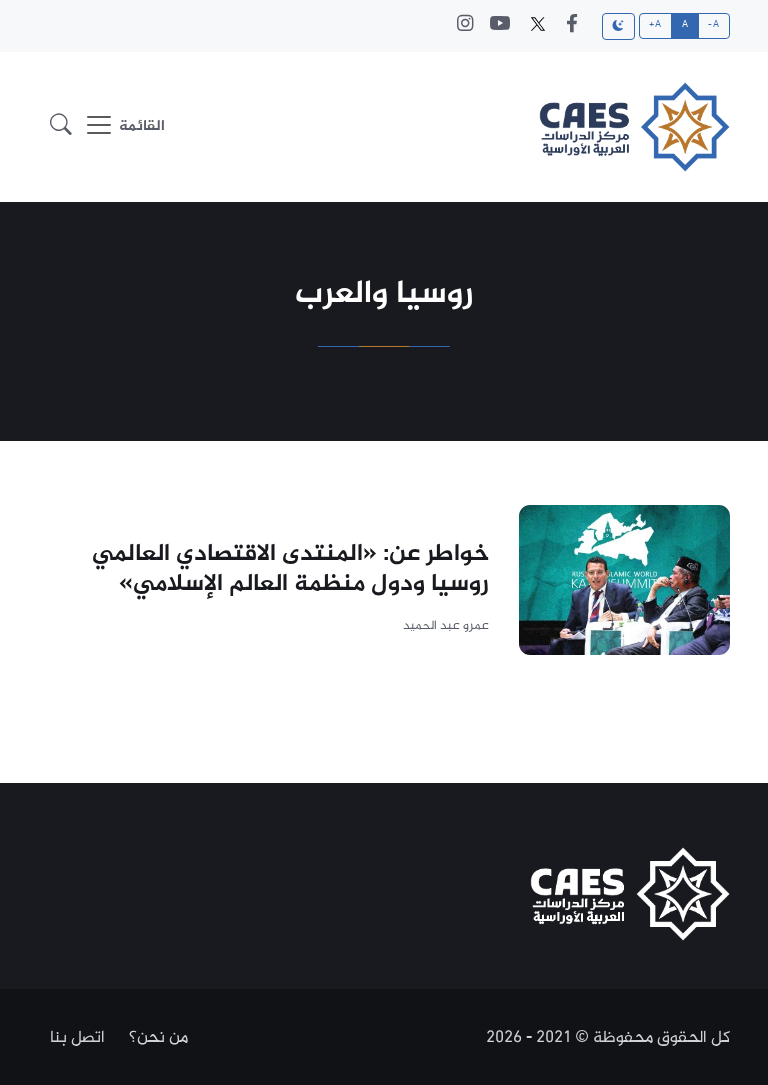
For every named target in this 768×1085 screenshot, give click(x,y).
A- (713, 25)
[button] (61, 127)
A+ (655, 25)
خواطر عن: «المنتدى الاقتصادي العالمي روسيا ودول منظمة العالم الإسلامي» (290, 569)
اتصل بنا (77, 1038)
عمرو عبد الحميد (446, 626)
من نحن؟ (158, 1038)
